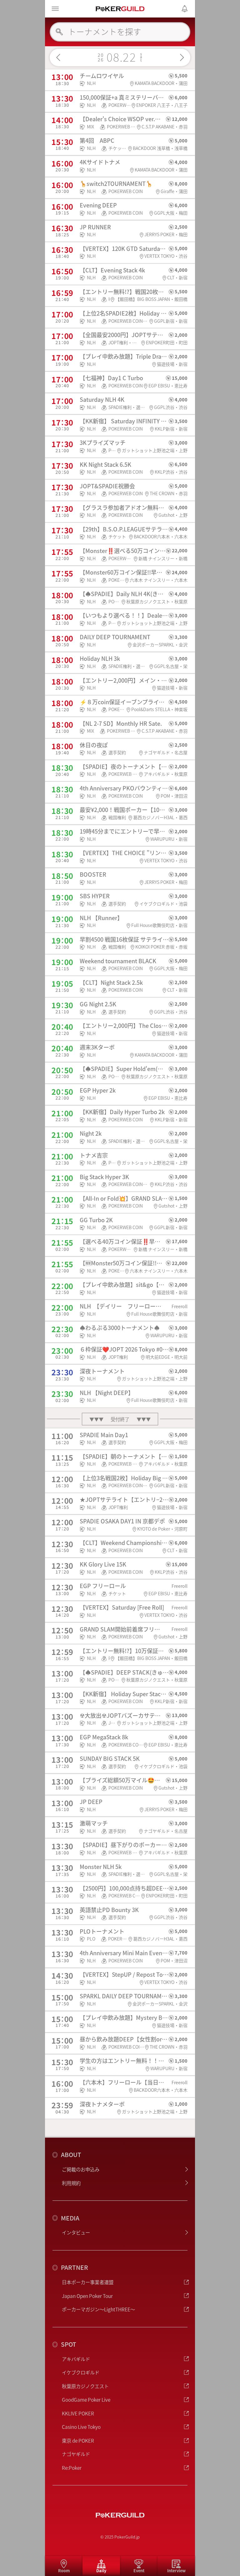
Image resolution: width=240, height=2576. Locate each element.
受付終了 (120, 1419)
